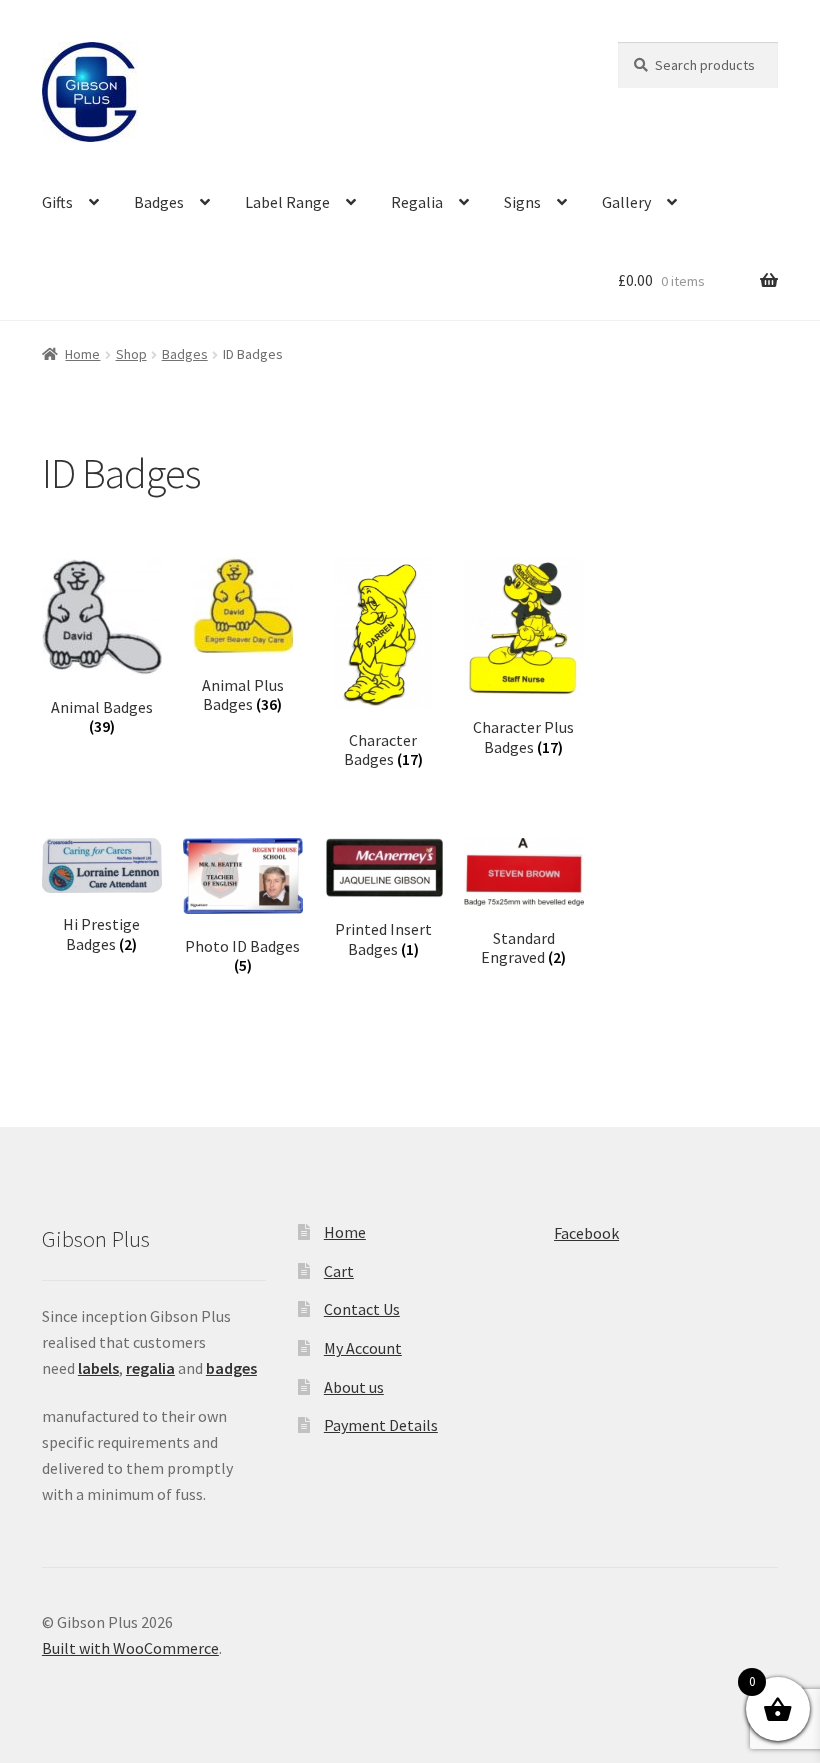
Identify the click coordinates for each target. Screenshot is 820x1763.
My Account (363, 1348)
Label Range (287, 202)
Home (82, 354)
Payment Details (381, 1425)
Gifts (57, 202)
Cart (339, 1271)
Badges (159, 202)
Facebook (586, 1233)
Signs (522, 202)
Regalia (417, 202)
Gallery (626, 202)
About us (354, 1387)
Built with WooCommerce (130, 1648)
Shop (131, 354)
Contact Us (362, 1309)
